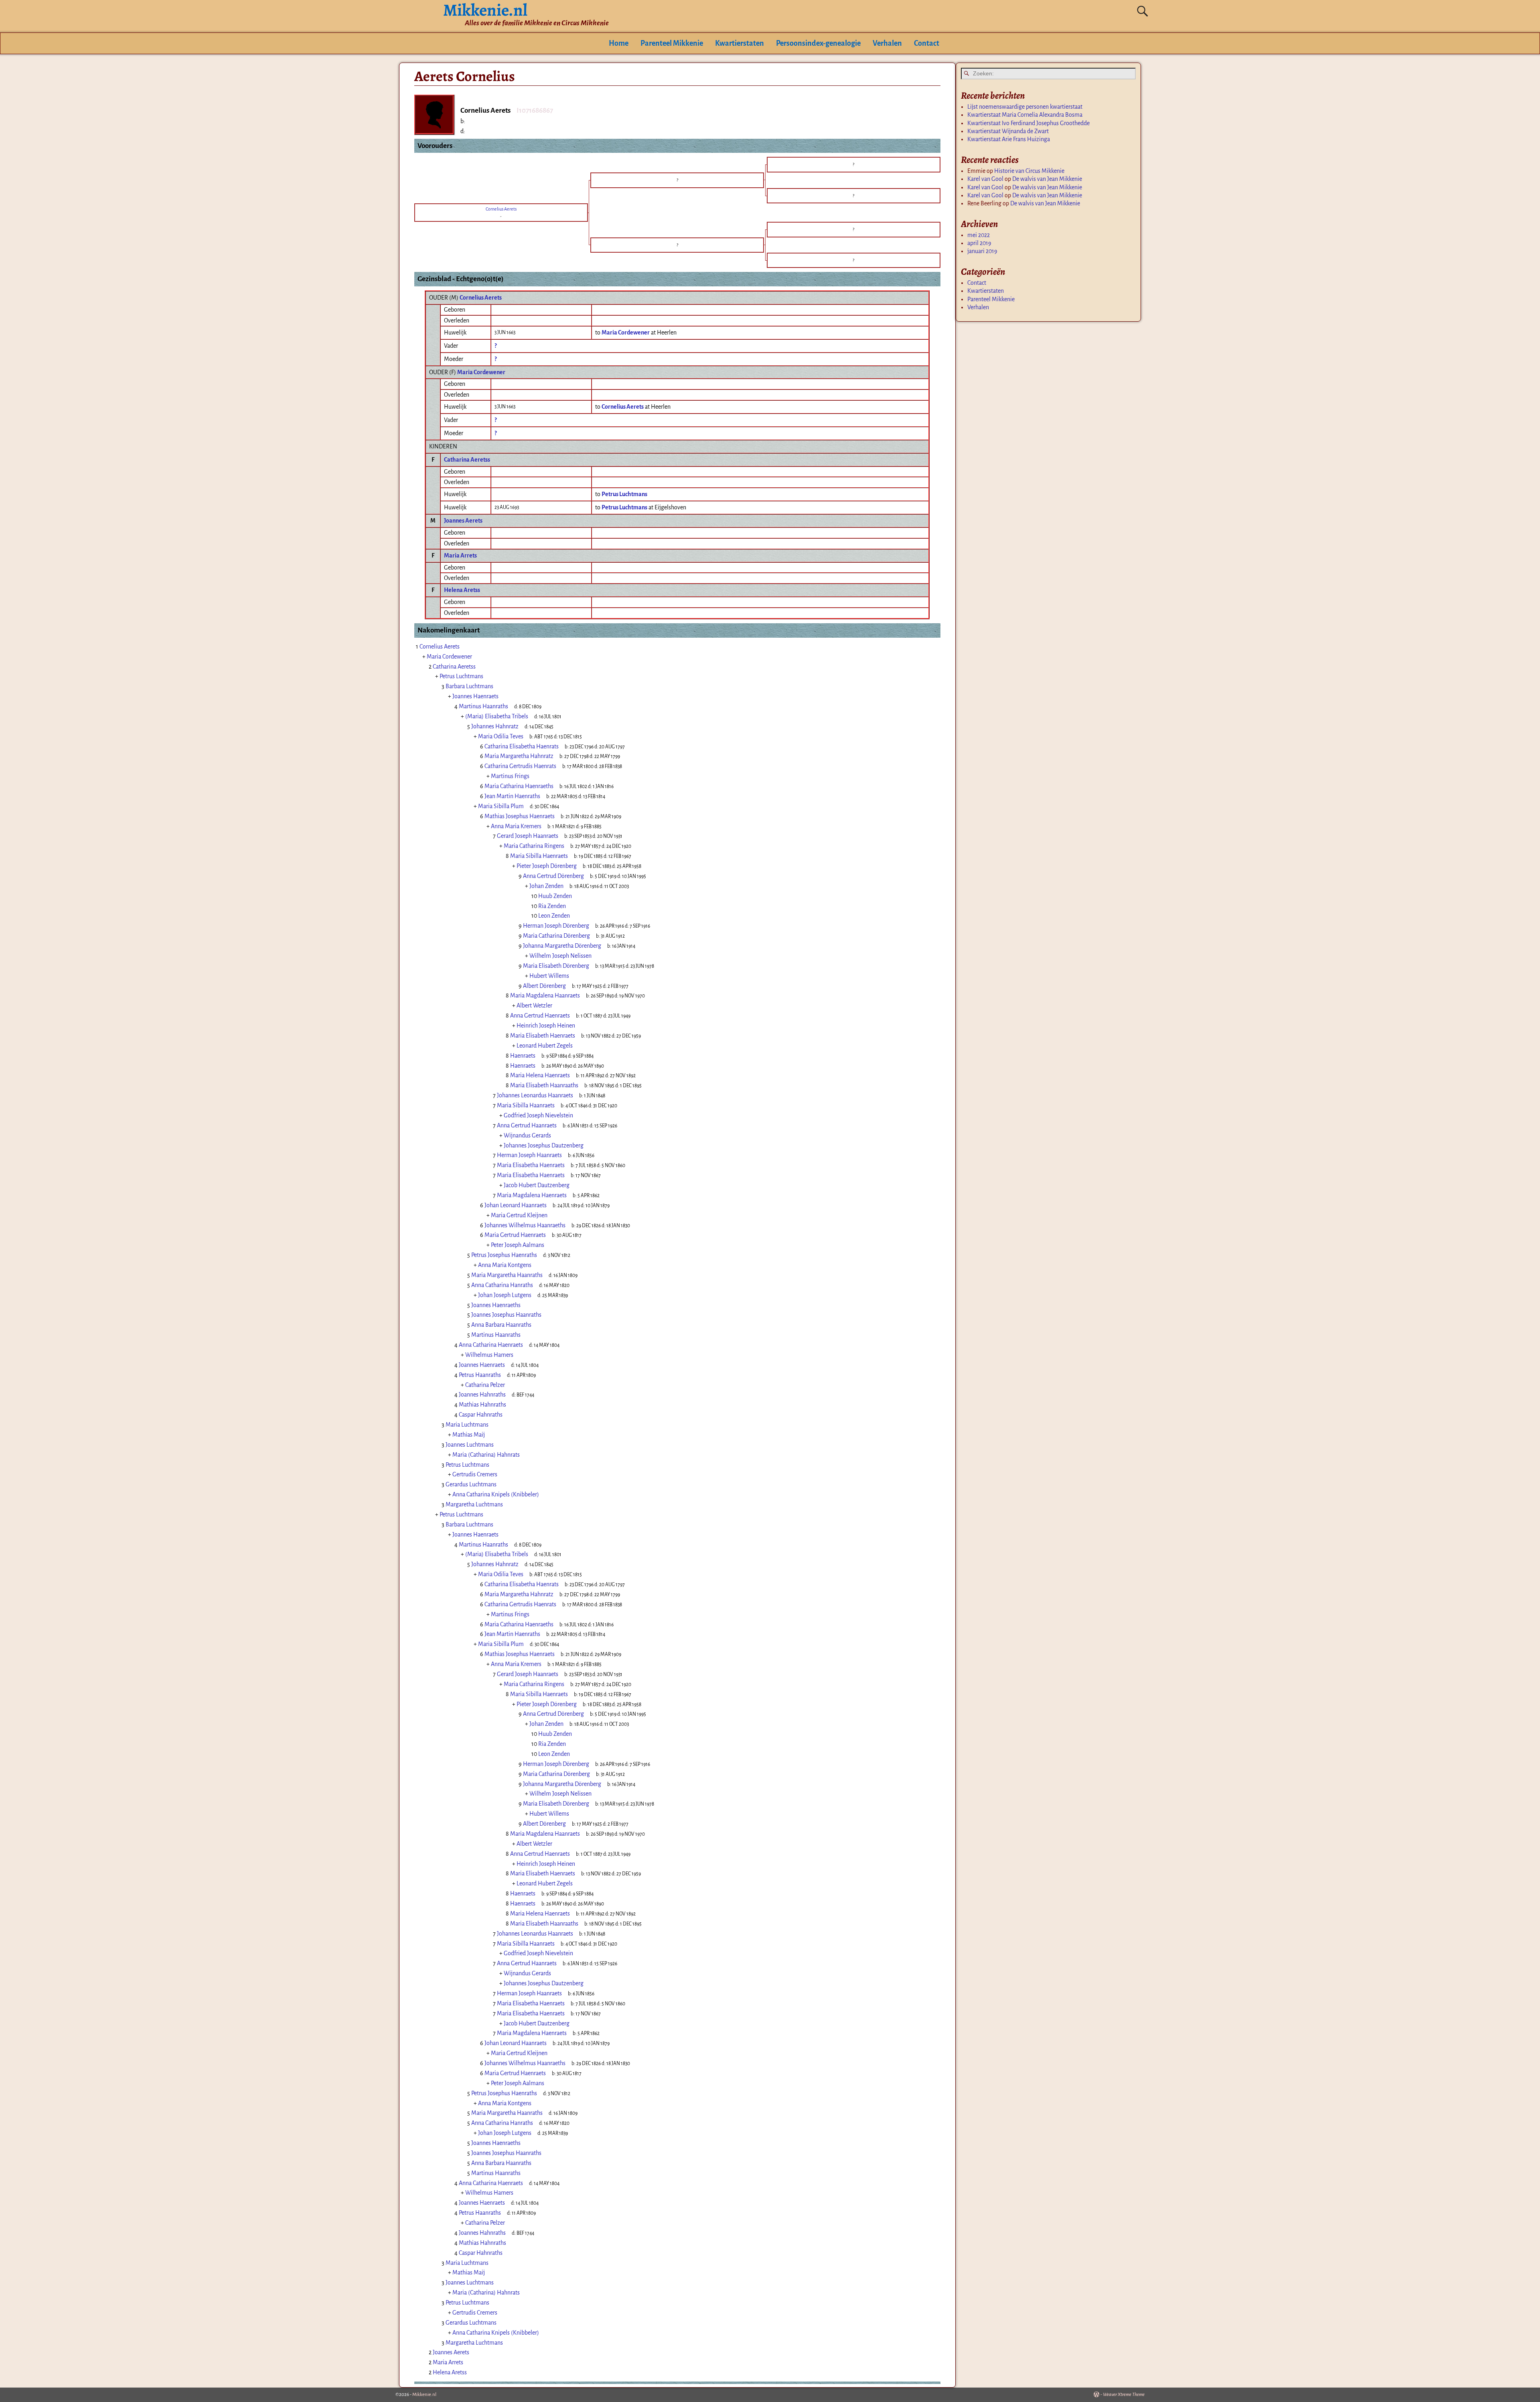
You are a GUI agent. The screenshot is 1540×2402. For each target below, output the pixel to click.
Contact (927, 43)
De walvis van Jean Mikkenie (1047, 179)
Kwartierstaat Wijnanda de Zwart (1008, 131)
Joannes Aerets (463, 521)
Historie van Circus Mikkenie (1029, 171)
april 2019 (979, 243)
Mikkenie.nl (424, 2395)
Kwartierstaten (740, 43)
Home (619, 43)
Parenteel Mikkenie (672, 43)
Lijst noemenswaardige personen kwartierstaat (1025, 107)
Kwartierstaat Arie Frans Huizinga (1009, 139)
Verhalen (887, 43)
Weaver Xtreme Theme (1124, 2395)
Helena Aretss (462, 590)
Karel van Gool (985, 179)
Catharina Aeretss (467, 460)
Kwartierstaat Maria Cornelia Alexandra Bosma (1025, 115)
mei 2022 (979, 235)
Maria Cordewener (481, 372)
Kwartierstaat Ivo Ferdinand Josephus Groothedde (1028, 123)
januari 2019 (982, 251)
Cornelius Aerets (481, 298)
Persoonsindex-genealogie (818, 43)
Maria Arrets (460, 555)
